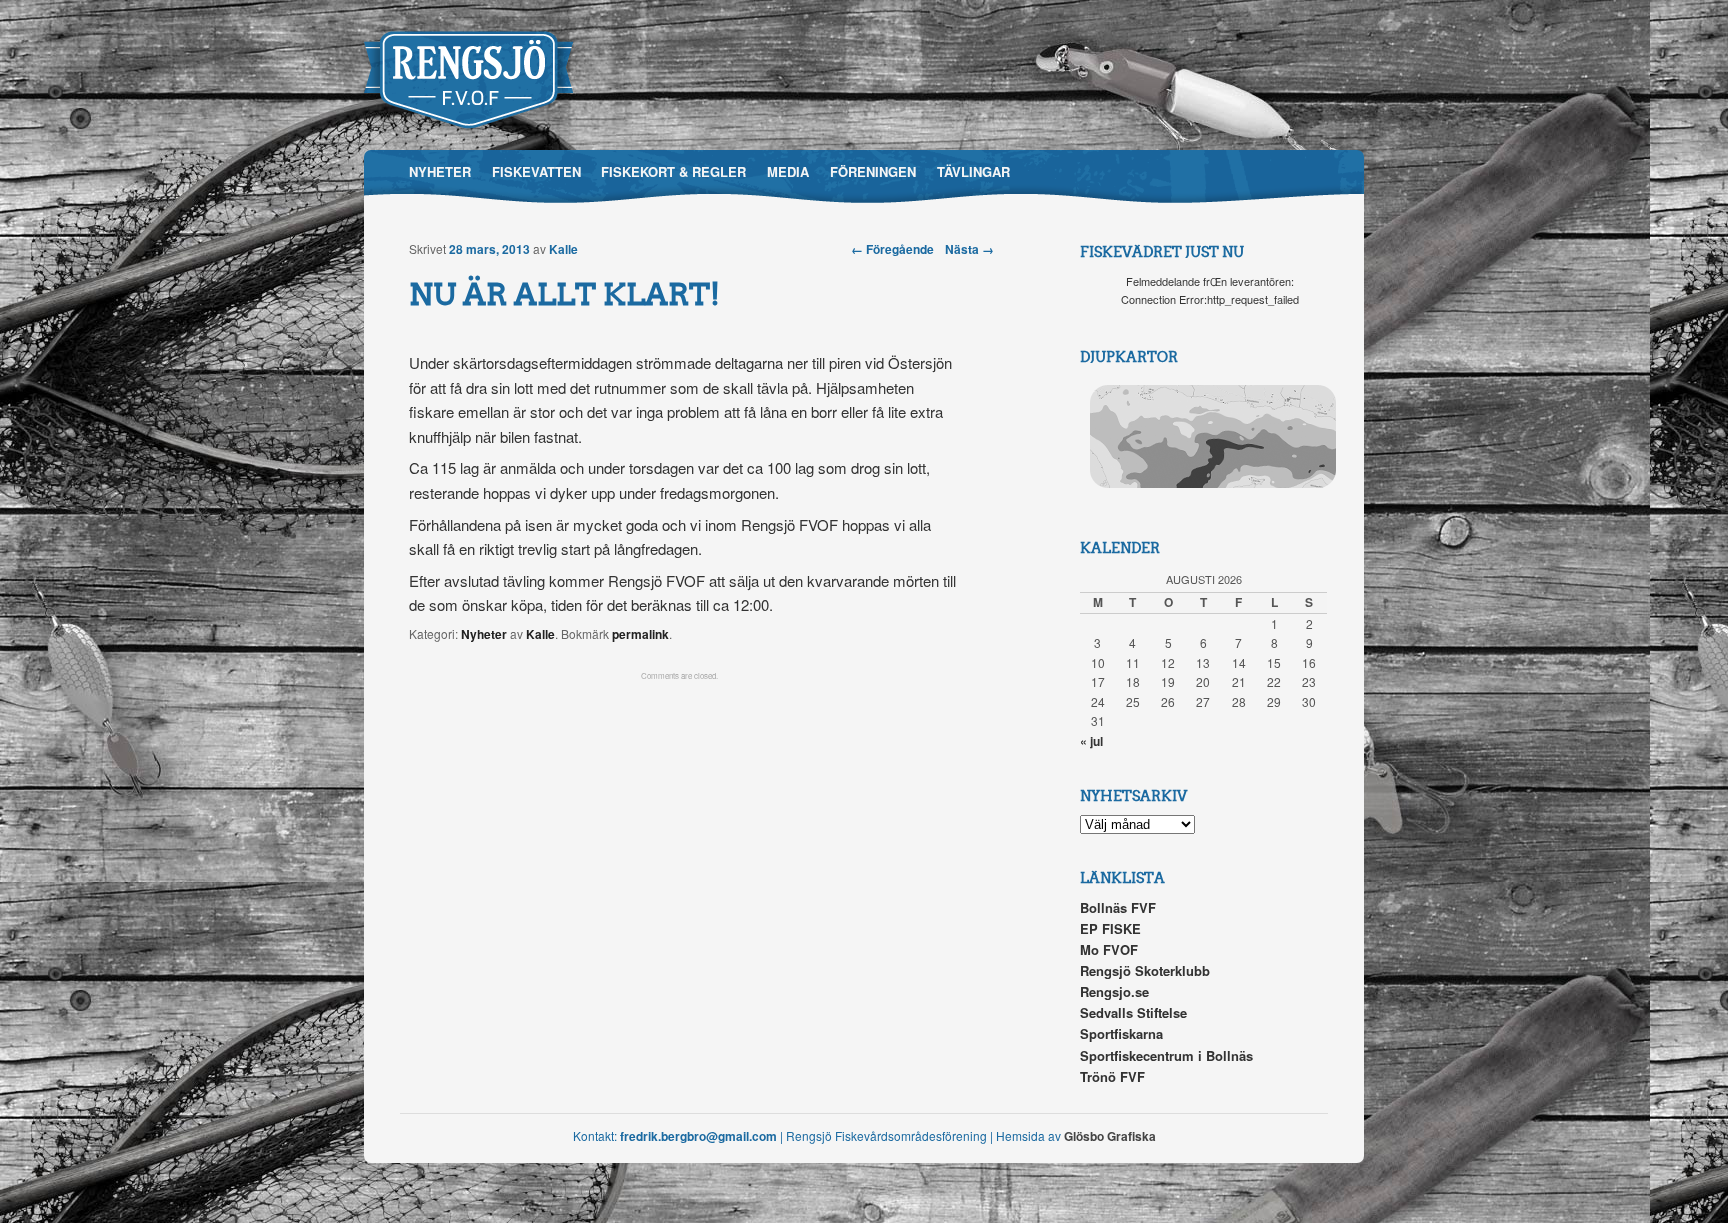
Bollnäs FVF (1118, 907)
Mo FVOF (1109, 949)
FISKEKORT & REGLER (673, 171)
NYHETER (440, 171)
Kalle (563, 249)
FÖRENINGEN (873, 171)
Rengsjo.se (1114, 991)
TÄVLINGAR (973, 171)
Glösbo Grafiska (1110, 1136)
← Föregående (892, 249)
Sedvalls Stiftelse (1133, 1012)
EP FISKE (1110, 928)
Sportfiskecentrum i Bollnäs (1166, 1055)
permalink (640, 634)
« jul (1091, 741)
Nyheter (484, 634)
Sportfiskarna (1121, 1033)
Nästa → (969, 249)
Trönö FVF (1112, 1076)
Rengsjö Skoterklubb (1145, 970)
